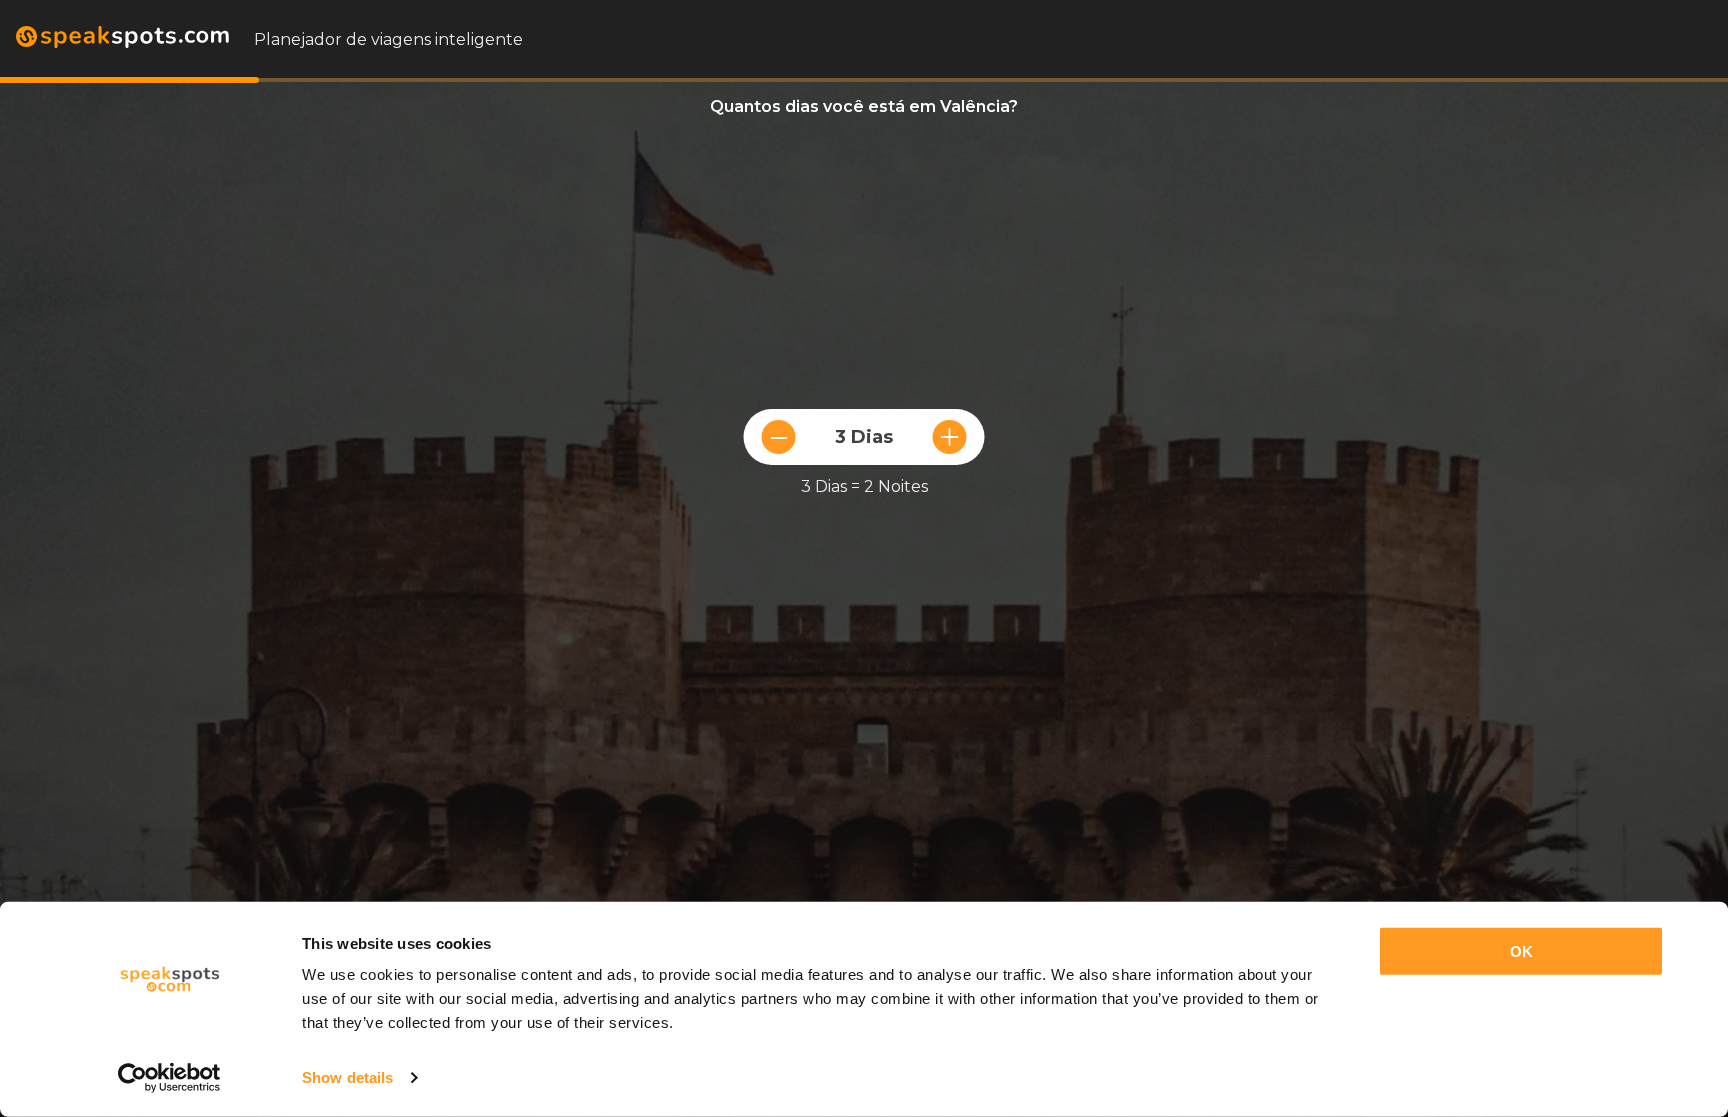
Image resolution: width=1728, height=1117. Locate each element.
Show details (347, 1077)
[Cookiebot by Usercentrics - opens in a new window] (169, 1078)
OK (1521, 951)
